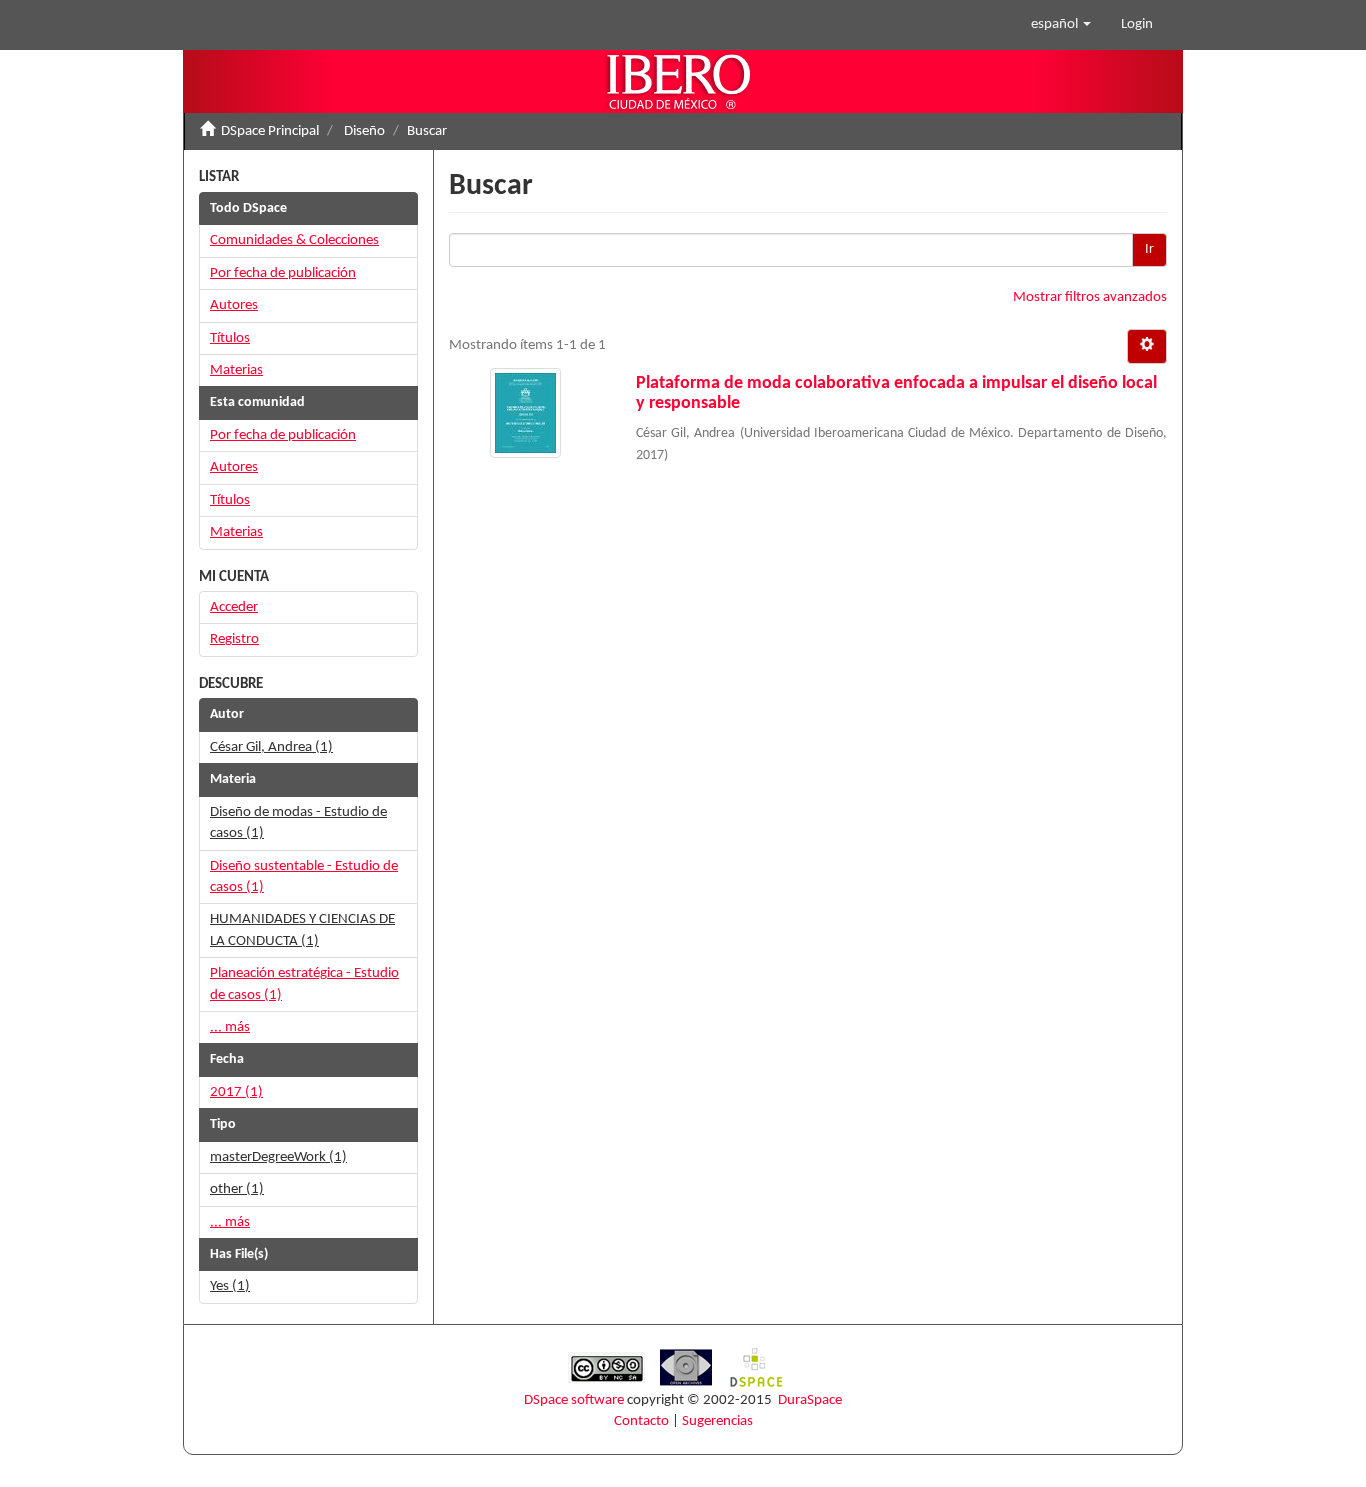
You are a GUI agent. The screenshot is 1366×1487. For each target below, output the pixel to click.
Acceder (234, 607)
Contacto (641, 1421)
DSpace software (574, 1400)
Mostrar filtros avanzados (1090, 297)
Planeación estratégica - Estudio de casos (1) (304, 984)
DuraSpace (810, 1400)
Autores (234, 305)
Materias (236, 370)
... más (230, 1027)
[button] (1061, 25)
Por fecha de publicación (283, 273)
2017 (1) (236, 1092)
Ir (1149, 249)
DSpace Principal (270, 131)
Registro (234, 639)
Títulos (230, 338)
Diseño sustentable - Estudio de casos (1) (304, 877)
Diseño (364, 131)
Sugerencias (717, 1421)
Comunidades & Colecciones (294, 240)
